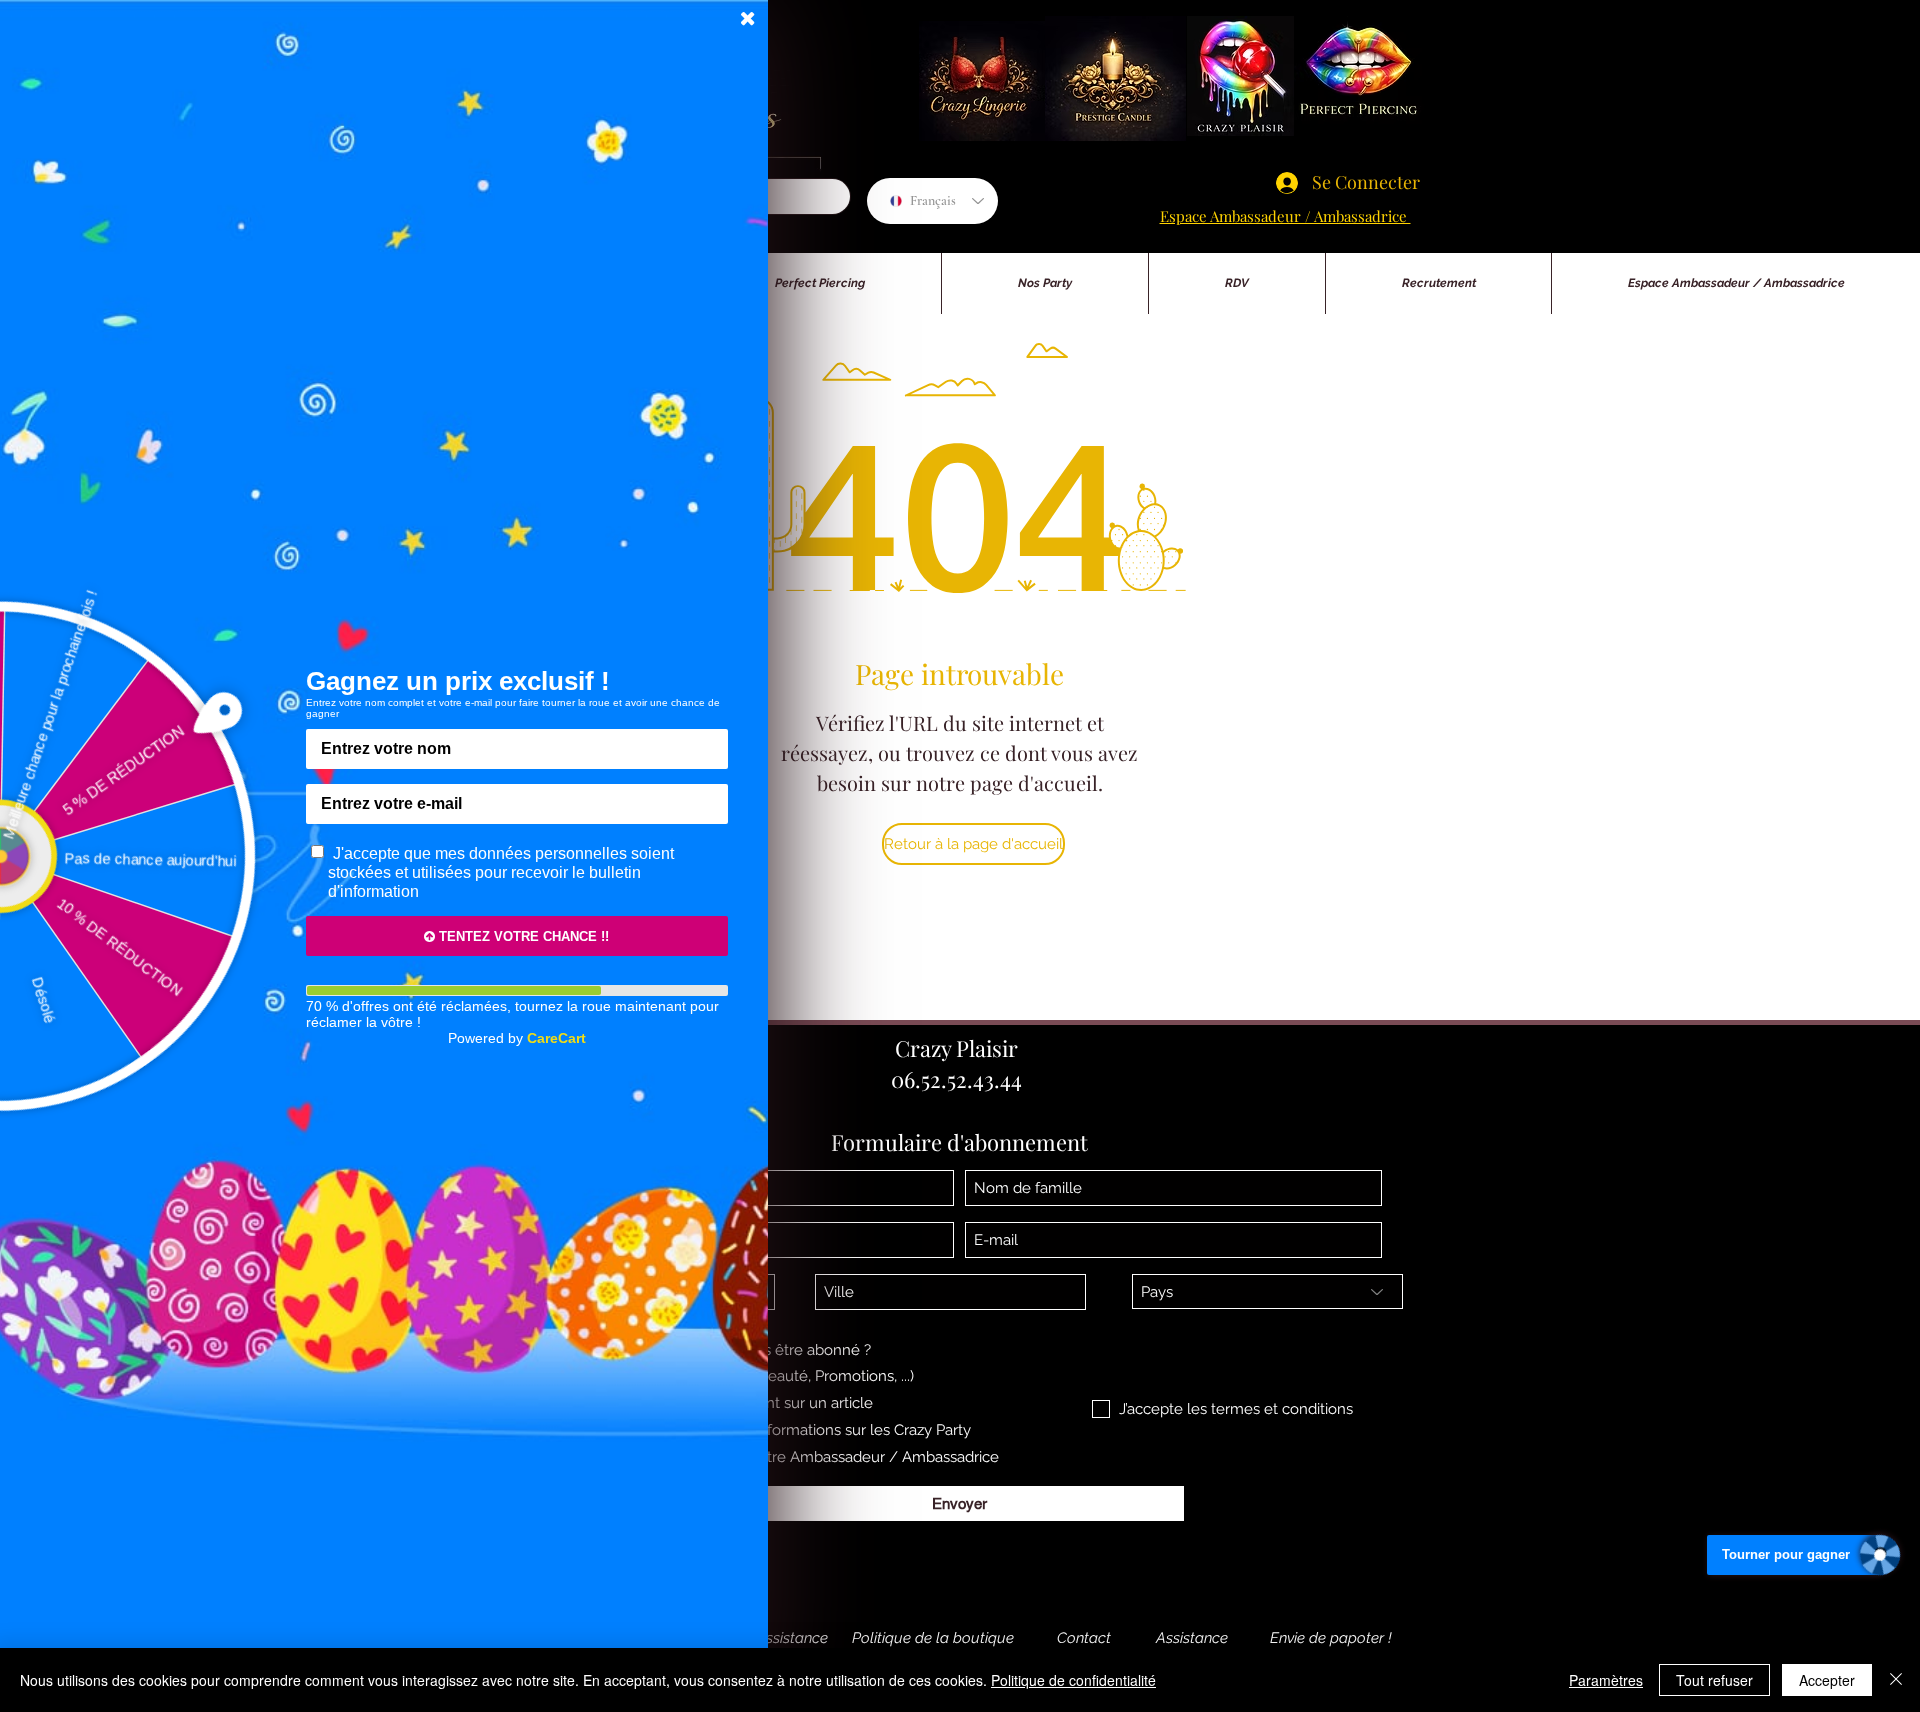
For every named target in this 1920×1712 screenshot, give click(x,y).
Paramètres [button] (1606, 1680)
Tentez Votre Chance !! (522, 936)
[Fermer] (1896, 1680)
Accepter (1827, 1680)
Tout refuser (1714, 1680)
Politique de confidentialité (1073, 1680)
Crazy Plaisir (956, 1048)
